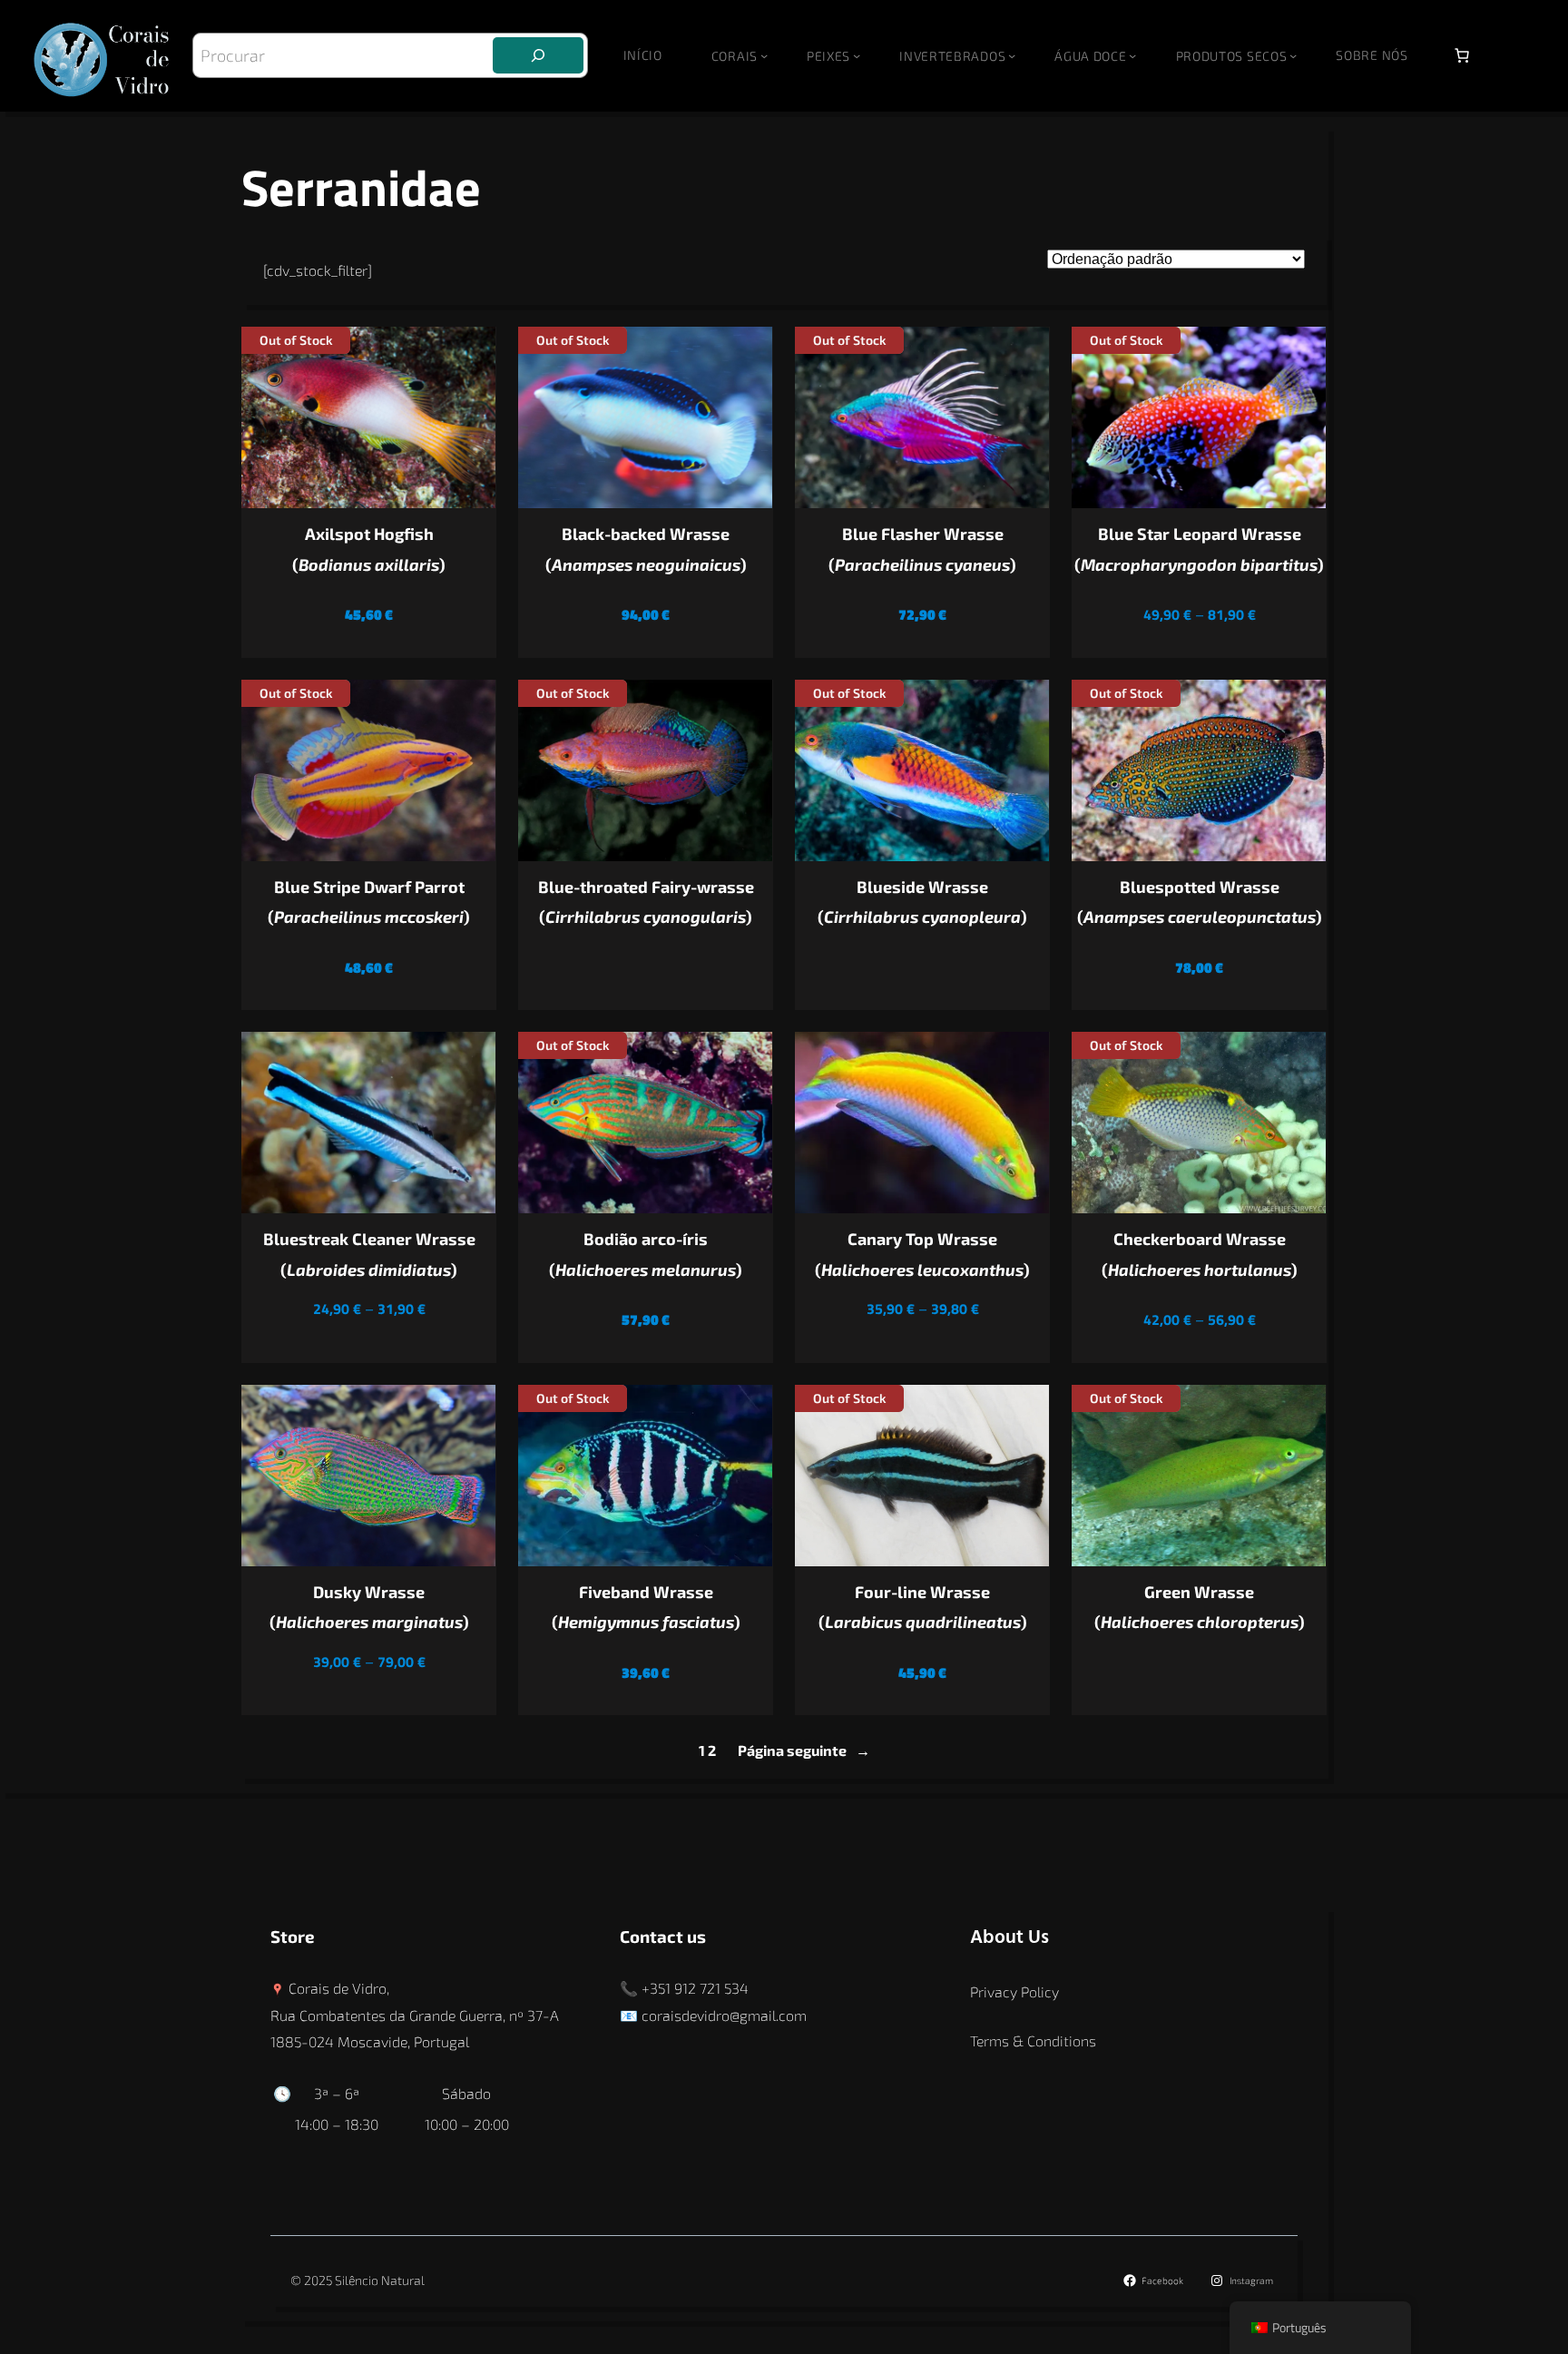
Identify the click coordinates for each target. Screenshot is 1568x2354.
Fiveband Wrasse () (646, 1607)
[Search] (538, 55)
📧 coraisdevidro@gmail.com (713, 2015)
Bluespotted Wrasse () (1200, 902)
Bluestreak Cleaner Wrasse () (369, 1254)
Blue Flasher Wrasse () (922, 549)
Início (643, 55)
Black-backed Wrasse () (646, 549)
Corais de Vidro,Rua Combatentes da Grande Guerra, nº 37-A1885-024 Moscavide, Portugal (415, 2015)
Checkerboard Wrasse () (1200, 1254)
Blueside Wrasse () (922, 902)
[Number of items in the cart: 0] (1462, 55)
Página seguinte (804, 1750)
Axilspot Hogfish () (369, 549)
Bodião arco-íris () (646, 1254)
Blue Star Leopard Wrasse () (1199, 549)
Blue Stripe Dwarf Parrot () (369, 902)
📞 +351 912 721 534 (684, 1988)
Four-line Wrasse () (923, 1607)
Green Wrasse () (1200, 1607)
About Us (1009, 1938)
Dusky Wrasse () (369, 1607)
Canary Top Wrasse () (922, 1254)
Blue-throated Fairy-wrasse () (646, 902)
